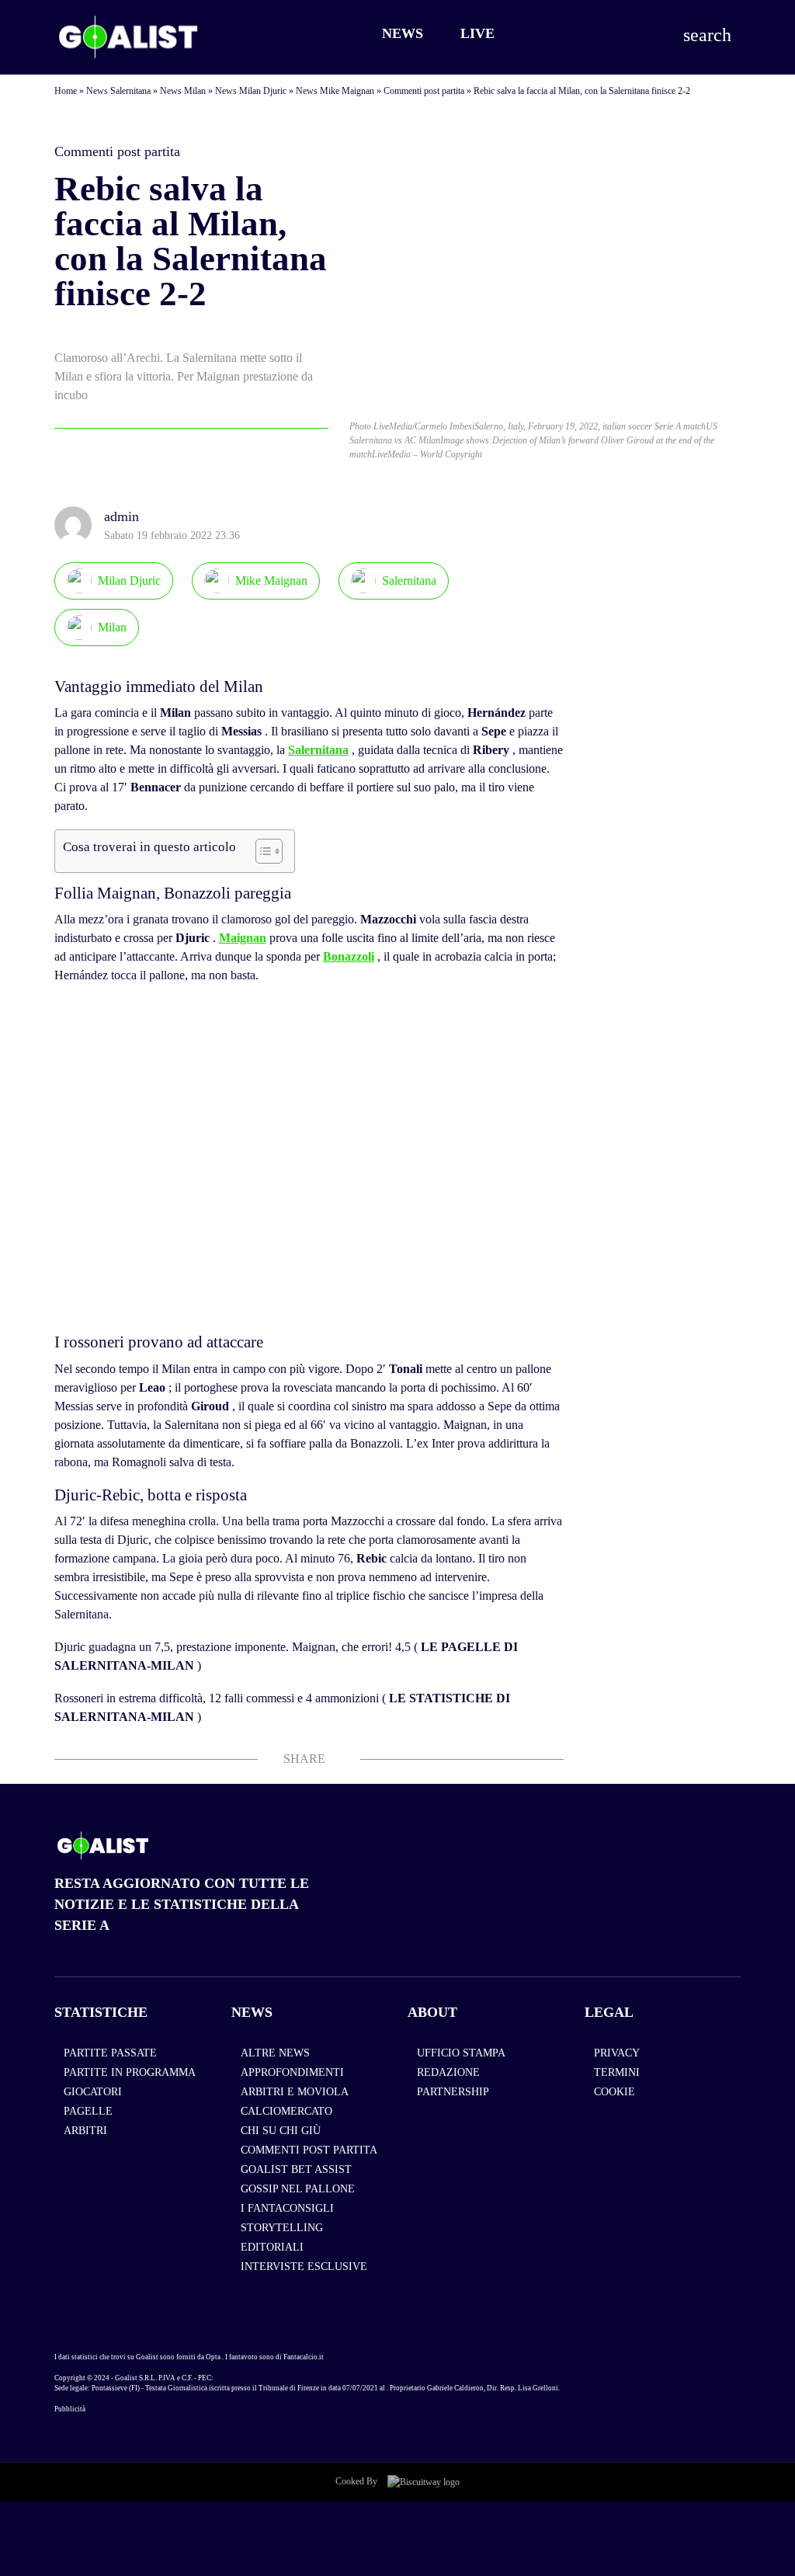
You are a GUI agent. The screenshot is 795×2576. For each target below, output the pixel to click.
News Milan (183, 91)
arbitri (85, 2131)
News (403, 33)
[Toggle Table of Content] (261, 851)
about (432, 2012)
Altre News (275, 2053)
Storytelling (282, 2228)
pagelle (88, 2111)
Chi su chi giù (281, 2131)
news (252, 2012)
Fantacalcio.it (304, 2357)
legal (609, 2012)
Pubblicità (70, 2409)
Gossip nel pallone (298, 2189)
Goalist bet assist (296, 2169)
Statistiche (101, 2012)
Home (66, 91)
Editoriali (272, 2247)
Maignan (243, 938)
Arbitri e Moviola (295, 2092)
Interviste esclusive (304, 2267)
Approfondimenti (292, 2072)
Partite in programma (130, 2072)
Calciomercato (286, 2111)
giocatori (93, 2092)
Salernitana (318, 750)
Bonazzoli (349, 956)
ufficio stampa (461, 2053)
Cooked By (358, 2481)
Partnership (453, 2092)
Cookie (614, 2092)
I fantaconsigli (287, 2208)
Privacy (617, 2053)
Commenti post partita (424, 91)
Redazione (448, 2072)
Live (477, 33)
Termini (617, 2072)
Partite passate (110, 2053)
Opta (213, 2357)
